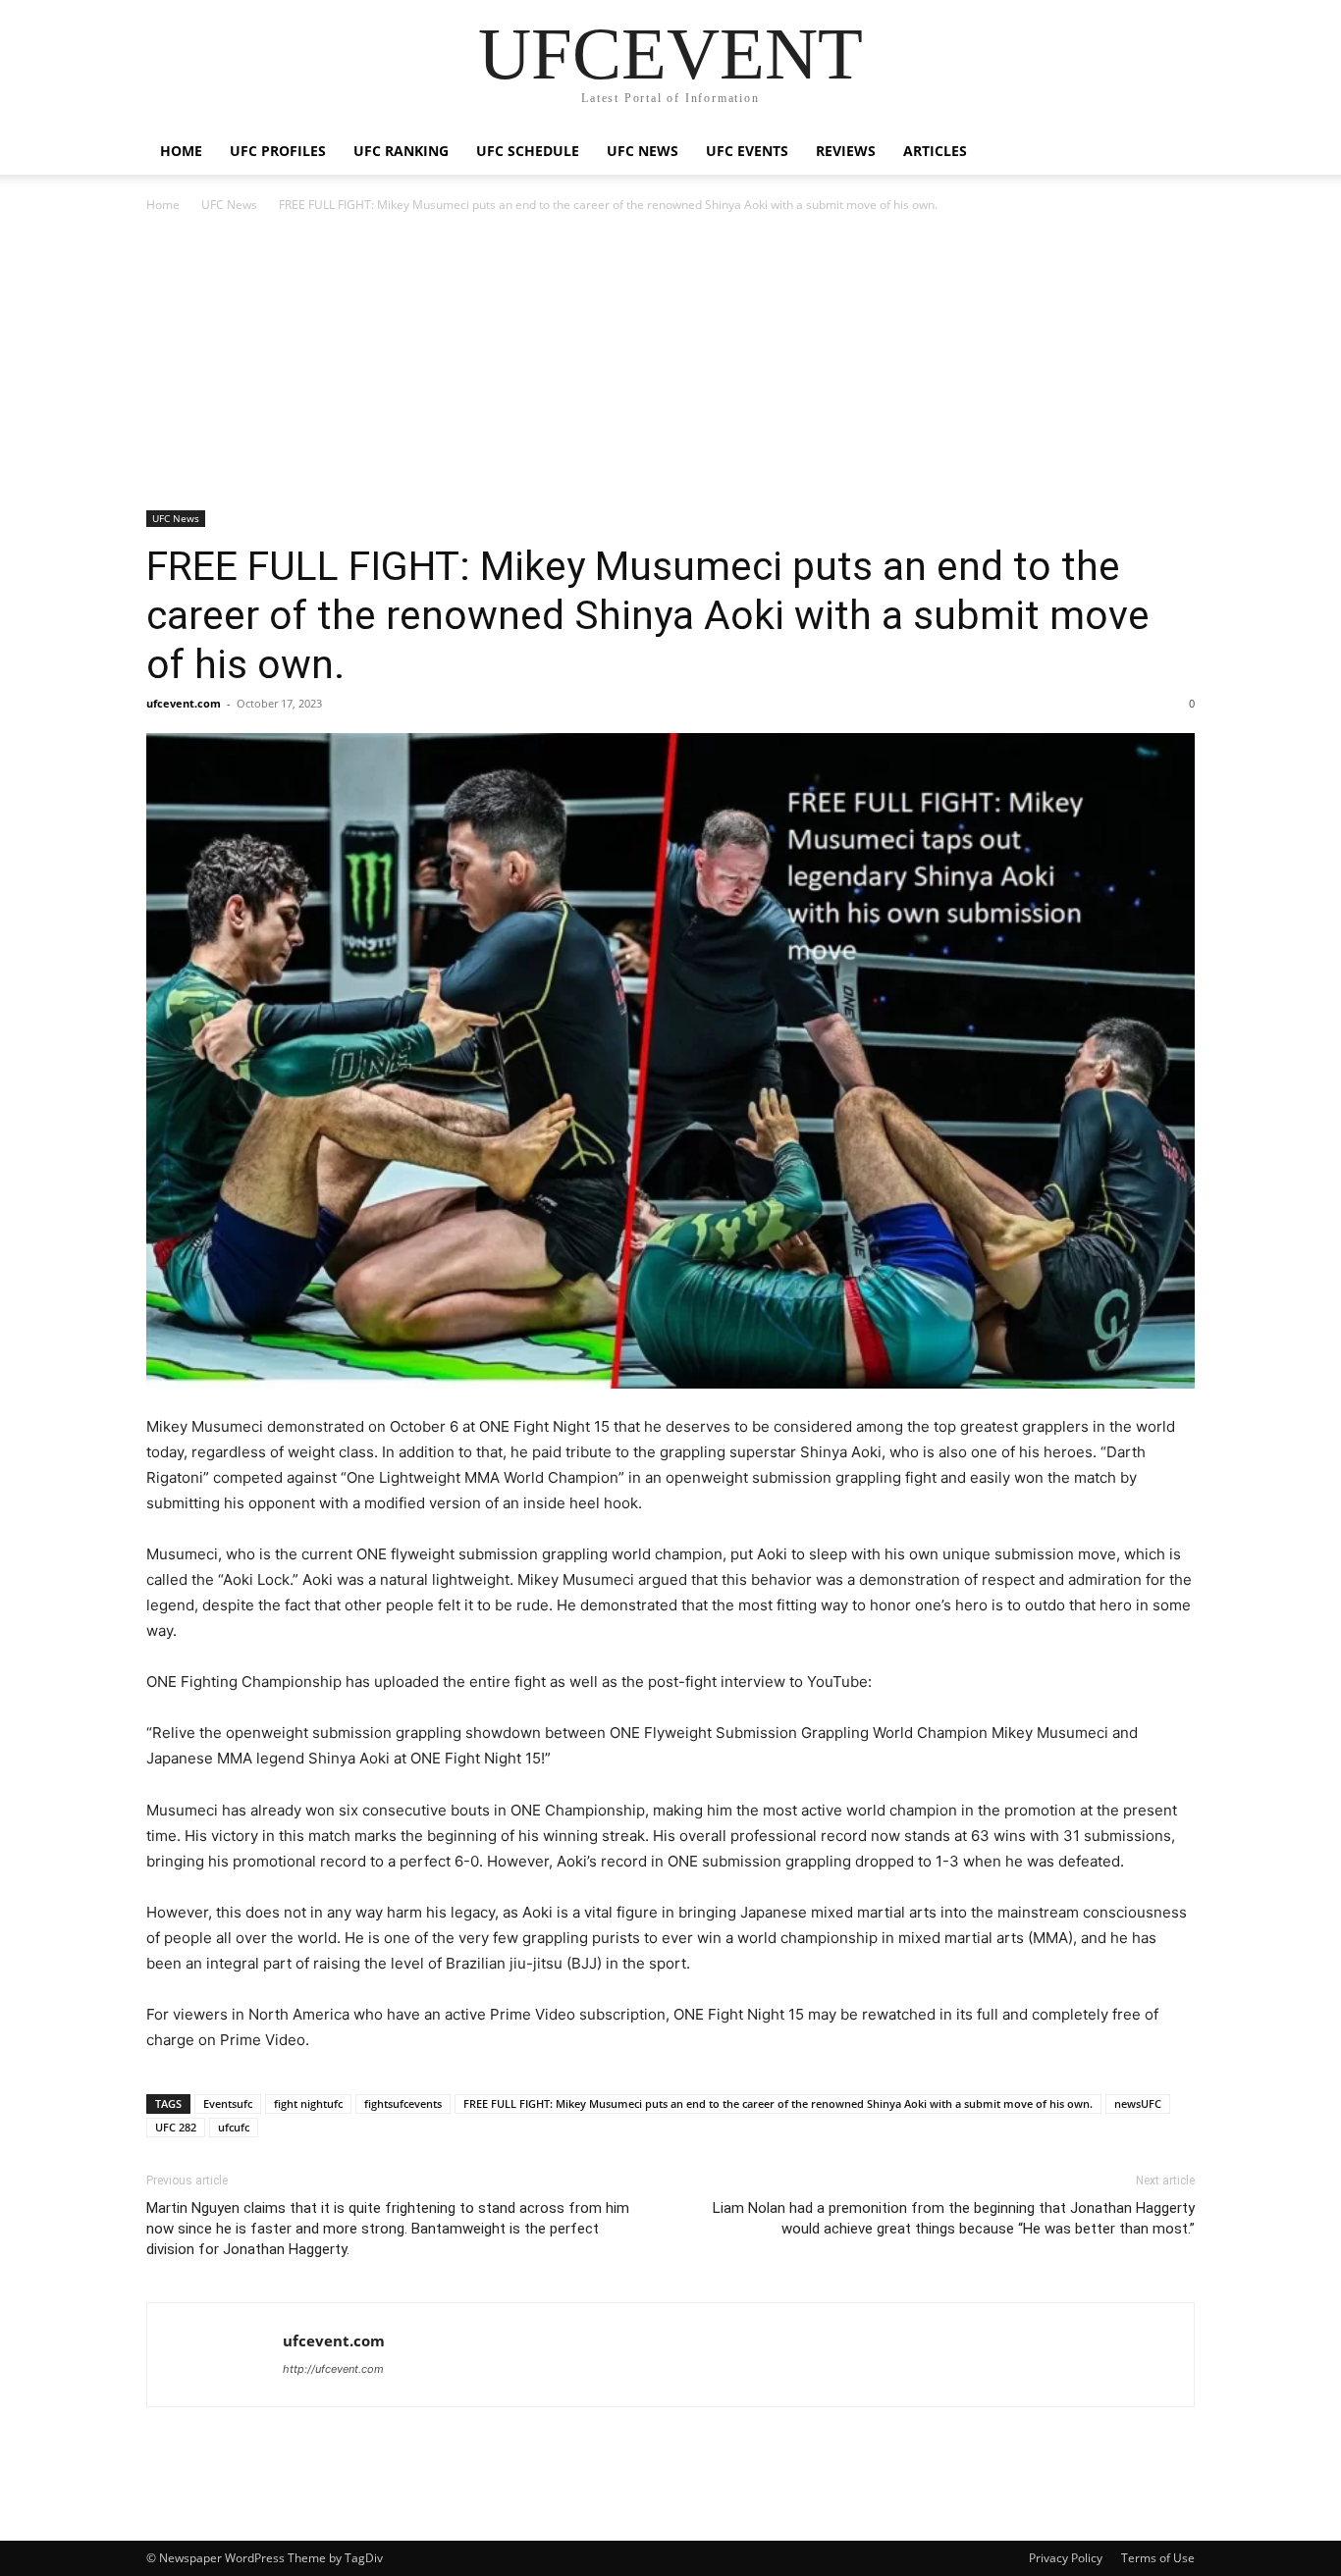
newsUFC (1138, 2103)
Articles (935, 151)
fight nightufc (308, 2103)
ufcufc (234, 2127)
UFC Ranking (401, 151)
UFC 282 (176, 2127)
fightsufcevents (403, 2103)
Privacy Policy (1066, 2558)
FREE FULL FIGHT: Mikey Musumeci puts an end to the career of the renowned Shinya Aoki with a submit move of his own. (648, 615)
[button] (1171, 153)
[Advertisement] (670, 363)
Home (181, 151)
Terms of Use (1158, 2558)
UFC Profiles (278, 151)
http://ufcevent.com (333, 2369)
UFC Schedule (528, 151)
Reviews (846, 151)
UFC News (643, 151)
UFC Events (747, 151)
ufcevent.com (184, 703)
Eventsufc (228, 2103)
